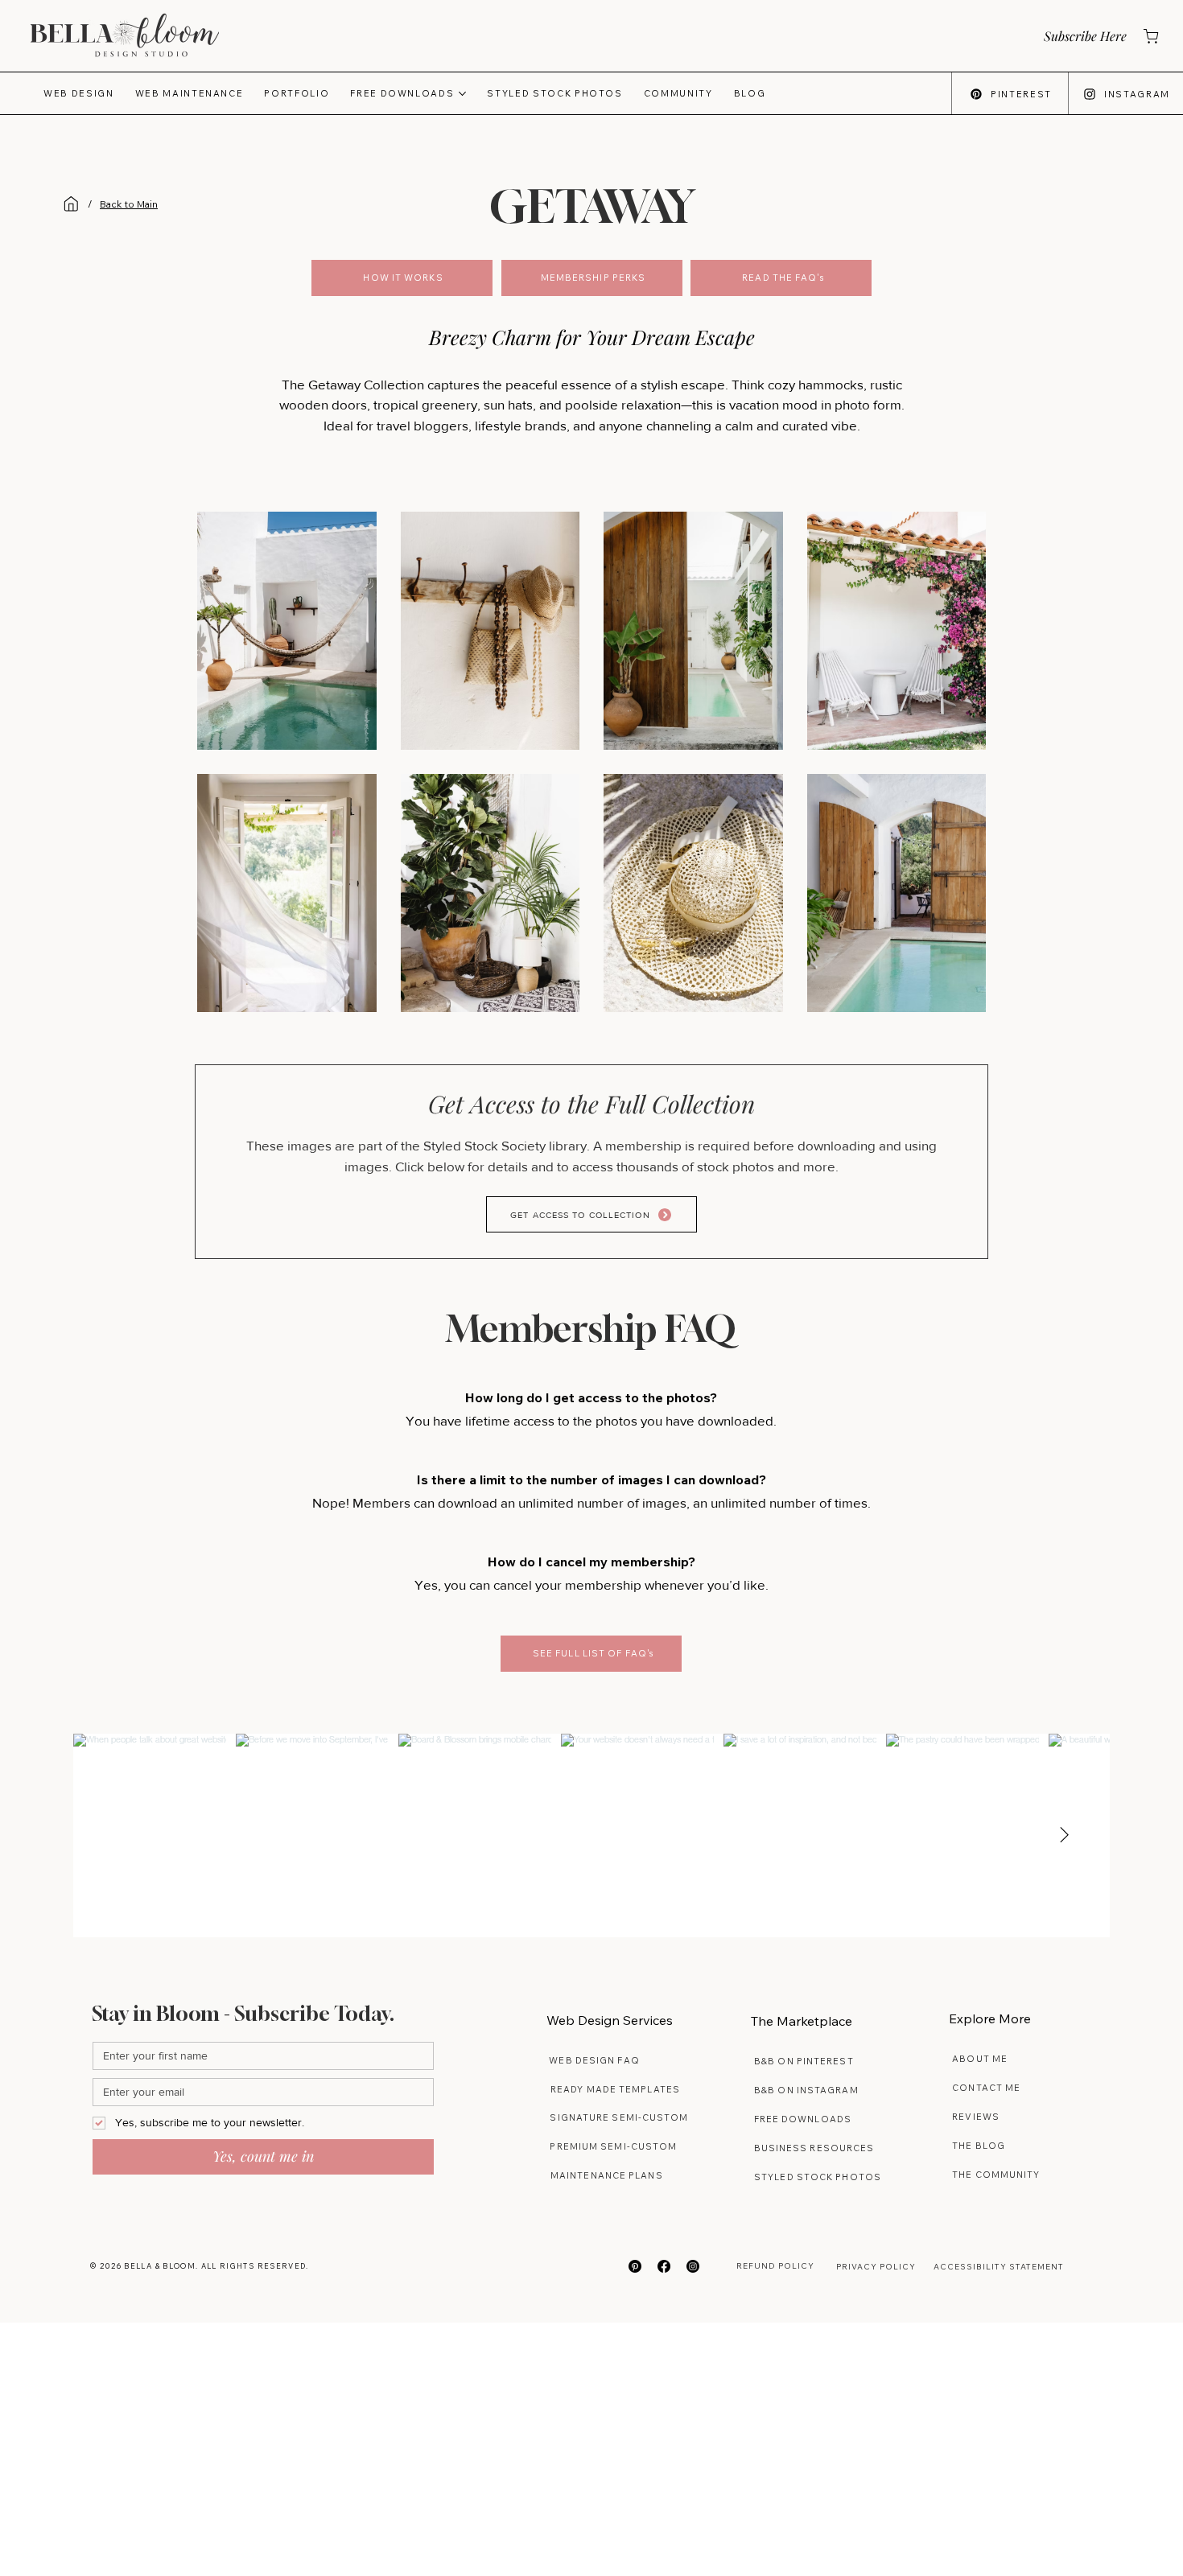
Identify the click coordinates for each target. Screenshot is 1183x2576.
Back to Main (129, 204)
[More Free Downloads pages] (462, 94)
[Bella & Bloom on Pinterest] (635, 2266)
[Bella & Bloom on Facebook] (664, 2266)
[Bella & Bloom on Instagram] (693, 2266)
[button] (1084, 36)
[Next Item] (1064, 1836)
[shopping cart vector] (1150, 36)
